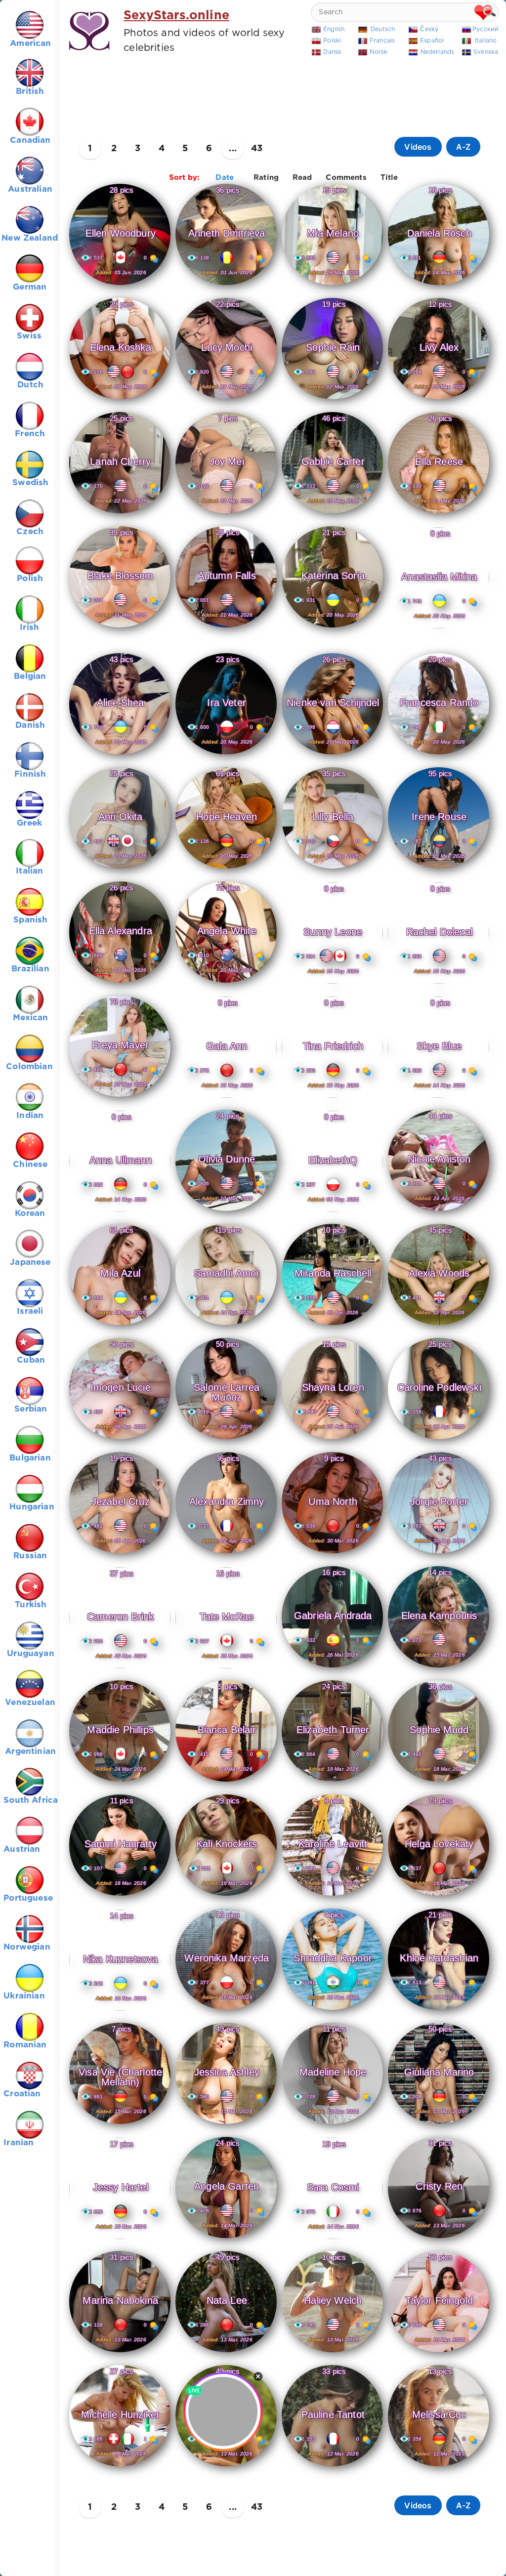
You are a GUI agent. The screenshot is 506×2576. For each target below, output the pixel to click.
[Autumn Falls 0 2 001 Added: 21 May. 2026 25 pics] (226, 628)
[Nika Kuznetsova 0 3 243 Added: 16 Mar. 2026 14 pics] (120, 2009)
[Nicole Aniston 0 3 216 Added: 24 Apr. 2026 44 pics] (439, 1211)
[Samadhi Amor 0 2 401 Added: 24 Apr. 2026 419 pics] (226, 1326)
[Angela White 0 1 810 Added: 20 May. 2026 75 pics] (226, 983)
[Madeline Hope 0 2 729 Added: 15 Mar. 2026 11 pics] (332, 2124)
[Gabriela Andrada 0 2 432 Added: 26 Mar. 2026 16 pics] (332, 1668)
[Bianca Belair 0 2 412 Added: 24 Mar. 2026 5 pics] (226, 1782)
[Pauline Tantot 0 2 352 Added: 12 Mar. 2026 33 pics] (332, 2467)
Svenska (486, 52)
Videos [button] (418, 147)
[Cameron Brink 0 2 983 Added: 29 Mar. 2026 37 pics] (120, 1666)
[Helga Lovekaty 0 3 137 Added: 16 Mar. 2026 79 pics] (439, 1896)
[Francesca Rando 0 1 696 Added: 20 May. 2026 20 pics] (439, 755)
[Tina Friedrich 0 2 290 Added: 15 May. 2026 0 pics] (332, 1096)
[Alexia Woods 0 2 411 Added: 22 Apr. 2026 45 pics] (439, 1326)
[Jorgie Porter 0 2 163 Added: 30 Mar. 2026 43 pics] (439, 1554)
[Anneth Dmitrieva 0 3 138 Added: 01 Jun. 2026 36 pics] (226, 286)
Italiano (486, 41)
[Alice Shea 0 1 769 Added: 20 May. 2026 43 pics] (120, 755)
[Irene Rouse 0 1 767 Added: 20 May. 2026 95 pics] (439, 869)
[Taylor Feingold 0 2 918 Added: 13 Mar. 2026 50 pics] (439, 2353)
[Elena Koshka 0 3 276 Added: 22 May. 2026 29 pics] (120, 400)
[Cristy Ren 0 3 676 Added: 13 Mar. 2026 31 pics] (439, 2239)
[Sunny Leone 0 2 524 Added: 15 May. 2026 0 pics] (332, 982)
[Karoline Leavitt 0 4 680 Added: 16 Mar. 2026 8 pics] (332, 1896)
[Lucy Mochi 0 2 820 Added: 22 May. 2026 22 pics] (226, 400)
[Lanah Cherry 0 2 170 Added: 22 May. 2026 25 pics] (120, 514)
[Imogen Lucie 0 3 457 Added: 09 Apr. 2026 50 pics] (120, 1440)
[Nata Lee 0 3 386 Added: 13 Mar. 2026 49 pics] (226, 2353)
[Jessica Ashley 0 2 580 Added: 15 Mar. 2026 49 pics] (226, 2124)
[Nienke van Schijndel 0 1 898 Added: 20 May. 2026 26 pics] (332, 755)
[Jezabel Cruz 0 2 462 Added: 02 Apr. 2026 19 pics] (120, 1554)
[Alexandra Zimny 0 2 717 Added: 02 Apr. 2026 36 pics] (226, 1554)
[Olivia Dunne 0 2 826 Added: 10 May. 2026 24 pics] (226, 1211)
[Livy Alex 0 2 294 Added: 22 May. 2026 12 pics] (439, 400)
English (334, 29)
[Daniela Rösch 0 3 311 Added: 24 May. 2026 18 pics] (439, 286)
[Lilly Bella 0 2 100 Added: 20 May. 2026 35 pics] (332, 869)
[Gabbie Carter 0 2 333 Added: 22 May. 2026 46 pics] (332, 514)
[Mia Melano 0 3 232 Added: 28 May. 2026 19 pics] (332, 286)
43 (257, 149)
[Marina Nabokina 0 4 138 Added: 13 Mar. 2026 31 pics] (120, 2353)
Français (382, 41)
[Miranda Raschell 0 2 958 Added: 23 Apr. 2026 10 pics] (332, 1326)
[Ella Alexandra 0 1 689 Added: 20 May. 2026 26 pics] (120, 983)
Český (429, 29)
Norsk (379, 52)
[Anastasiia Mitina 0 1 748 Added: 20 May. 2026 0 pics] (439, 626)
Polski (332, 41)
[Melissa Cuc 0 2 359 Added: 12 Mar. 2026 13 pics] (439, 2467)
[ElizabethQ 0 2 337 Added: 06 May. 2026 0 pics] (332, 1210)
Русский (485, 29)
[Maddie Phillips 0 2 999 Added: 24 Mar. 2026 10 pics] (120, 1782)
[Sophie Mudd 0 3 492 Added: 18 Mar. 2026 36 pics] (439, 1782)
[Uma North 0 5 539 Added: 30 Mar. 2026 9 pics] (332, 1554)
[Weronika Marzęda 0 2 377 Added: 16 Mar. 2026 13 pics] (226, 2010)
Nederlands (438, 52)
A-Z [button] (464, 147)
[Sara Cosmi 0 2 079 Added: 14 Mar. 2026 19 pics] (332, 2237)
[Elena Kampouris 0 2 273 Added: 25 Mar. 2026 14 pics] (439, 1668)
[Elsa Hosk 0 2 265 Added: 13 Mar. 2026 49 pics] (226, 2467)
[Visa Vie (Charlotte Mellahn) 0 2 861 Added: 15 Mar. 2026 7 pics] (120, 2124)
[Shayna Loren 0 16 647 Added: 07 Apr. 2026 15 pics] (332, 1440)
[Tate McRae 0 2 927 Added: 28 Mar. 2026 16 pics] (226, 1666)
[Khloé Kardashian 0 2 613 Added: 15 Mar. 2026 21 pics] (439, 2010)
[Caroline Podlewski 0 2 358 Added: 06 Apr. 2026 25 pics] (439, 1440)
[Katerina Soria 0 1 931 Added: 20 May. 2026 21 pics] (332, 628)
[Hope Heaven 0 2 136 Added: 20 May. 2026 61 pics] (226, 869)
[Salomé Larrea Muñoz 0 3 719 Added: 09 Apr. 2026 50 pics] (226, 1440)
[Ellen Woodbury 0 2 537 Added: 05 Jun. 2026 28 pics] (120, 286)
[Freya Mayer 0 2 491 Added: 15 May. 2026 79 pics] (120, 1097)
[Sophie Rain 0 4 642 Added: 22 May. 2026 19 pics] (332, 400)
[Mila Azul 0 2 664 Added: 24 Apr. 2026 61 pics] (120, 1326)
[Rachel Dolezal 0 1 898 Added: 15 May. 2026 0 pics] (439, 982)
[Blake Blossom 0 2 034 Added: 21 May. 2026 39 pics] (120, 628)
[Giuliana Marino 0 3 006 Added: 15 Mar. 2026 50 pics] (439, 2124)
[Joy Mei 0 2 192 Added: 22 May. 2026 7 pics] (226, 514)
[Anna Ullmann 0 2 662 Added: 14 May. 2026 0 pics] (120, 1210)
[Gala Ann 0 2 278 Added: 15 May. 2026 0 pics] (226, 1096)
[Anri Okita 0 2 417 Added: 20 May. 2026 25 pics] (120, 869)
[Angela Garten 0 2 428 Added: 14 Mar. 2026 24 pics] (226, 2239)
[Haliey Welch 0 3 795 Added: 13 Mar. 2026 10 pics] (332, 2353)
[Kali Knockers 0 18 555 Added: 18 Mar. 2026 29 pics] (226, 1896)
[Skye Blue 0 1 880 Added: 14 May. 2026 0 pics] (439, 1096)
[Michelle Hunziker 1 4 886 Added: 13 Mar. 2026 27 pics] (120, 2467)
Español (432, 41)
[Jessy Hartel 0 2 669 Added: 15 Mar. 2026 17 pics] (120, 2237)
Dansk (332, 52)
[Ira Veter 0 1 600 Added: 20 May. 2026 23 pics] (226, 755)
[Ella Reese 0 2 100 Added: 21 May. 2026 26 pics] (439, 514)
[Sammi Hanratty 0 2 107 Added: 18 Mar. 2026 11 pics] (120, 1896)
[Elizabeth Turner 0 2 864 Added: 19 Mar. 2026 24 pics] (332, 1782)
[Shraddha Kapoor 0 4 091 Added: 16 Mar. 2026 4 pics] (332, 2010)
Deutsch (383, 29)
